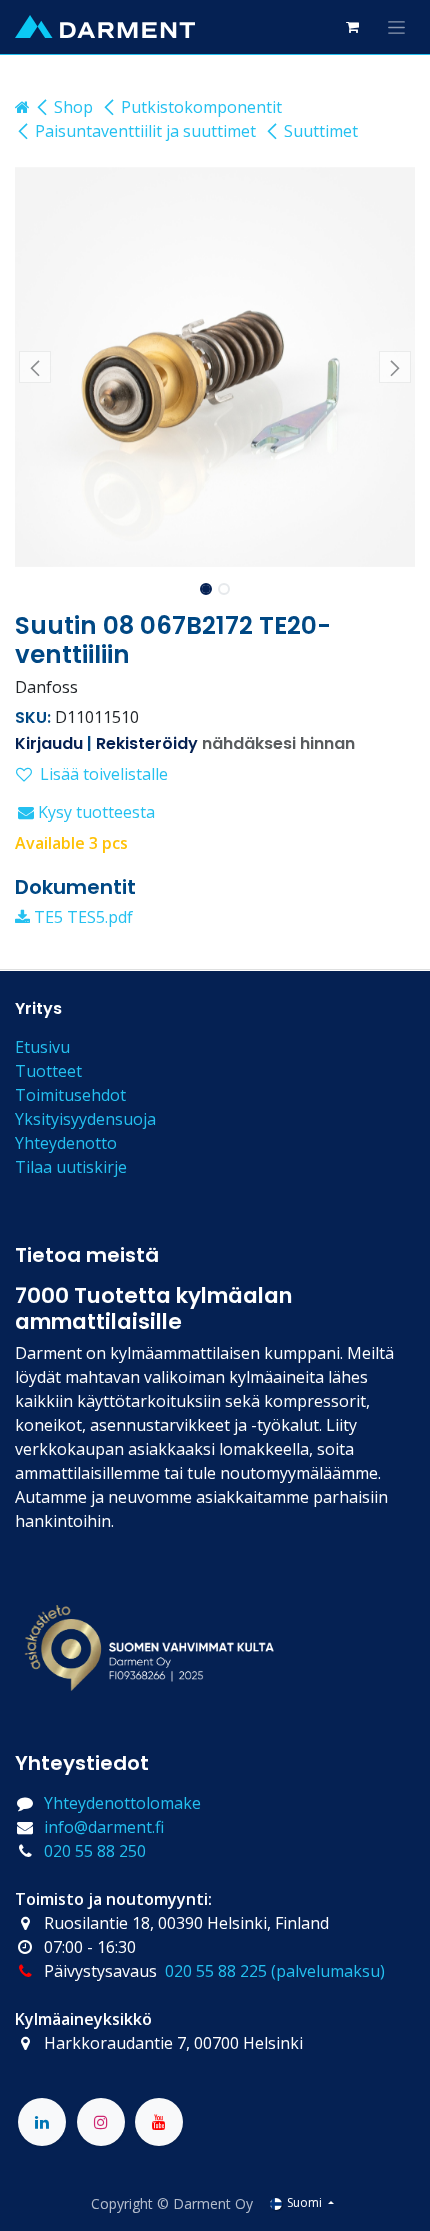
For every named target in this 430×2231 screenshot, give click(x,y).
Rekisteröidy (147, 743)
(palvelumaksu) (328, 1971)
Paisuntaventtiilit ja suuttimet (145, 131)
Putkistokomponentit (201, 107)
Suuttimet (321, 131)
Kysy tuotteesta (94, 812)
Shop (73, 107)
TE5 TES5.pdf (81, 917)
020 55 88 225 (216, 1971)
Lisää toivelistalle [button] (104, 774)
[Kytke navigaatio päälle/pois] (396, 27)
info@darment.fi (104, 1827)
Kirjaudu (49, 743)
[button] (35, 367)
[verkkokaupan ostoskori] (352, 27)
